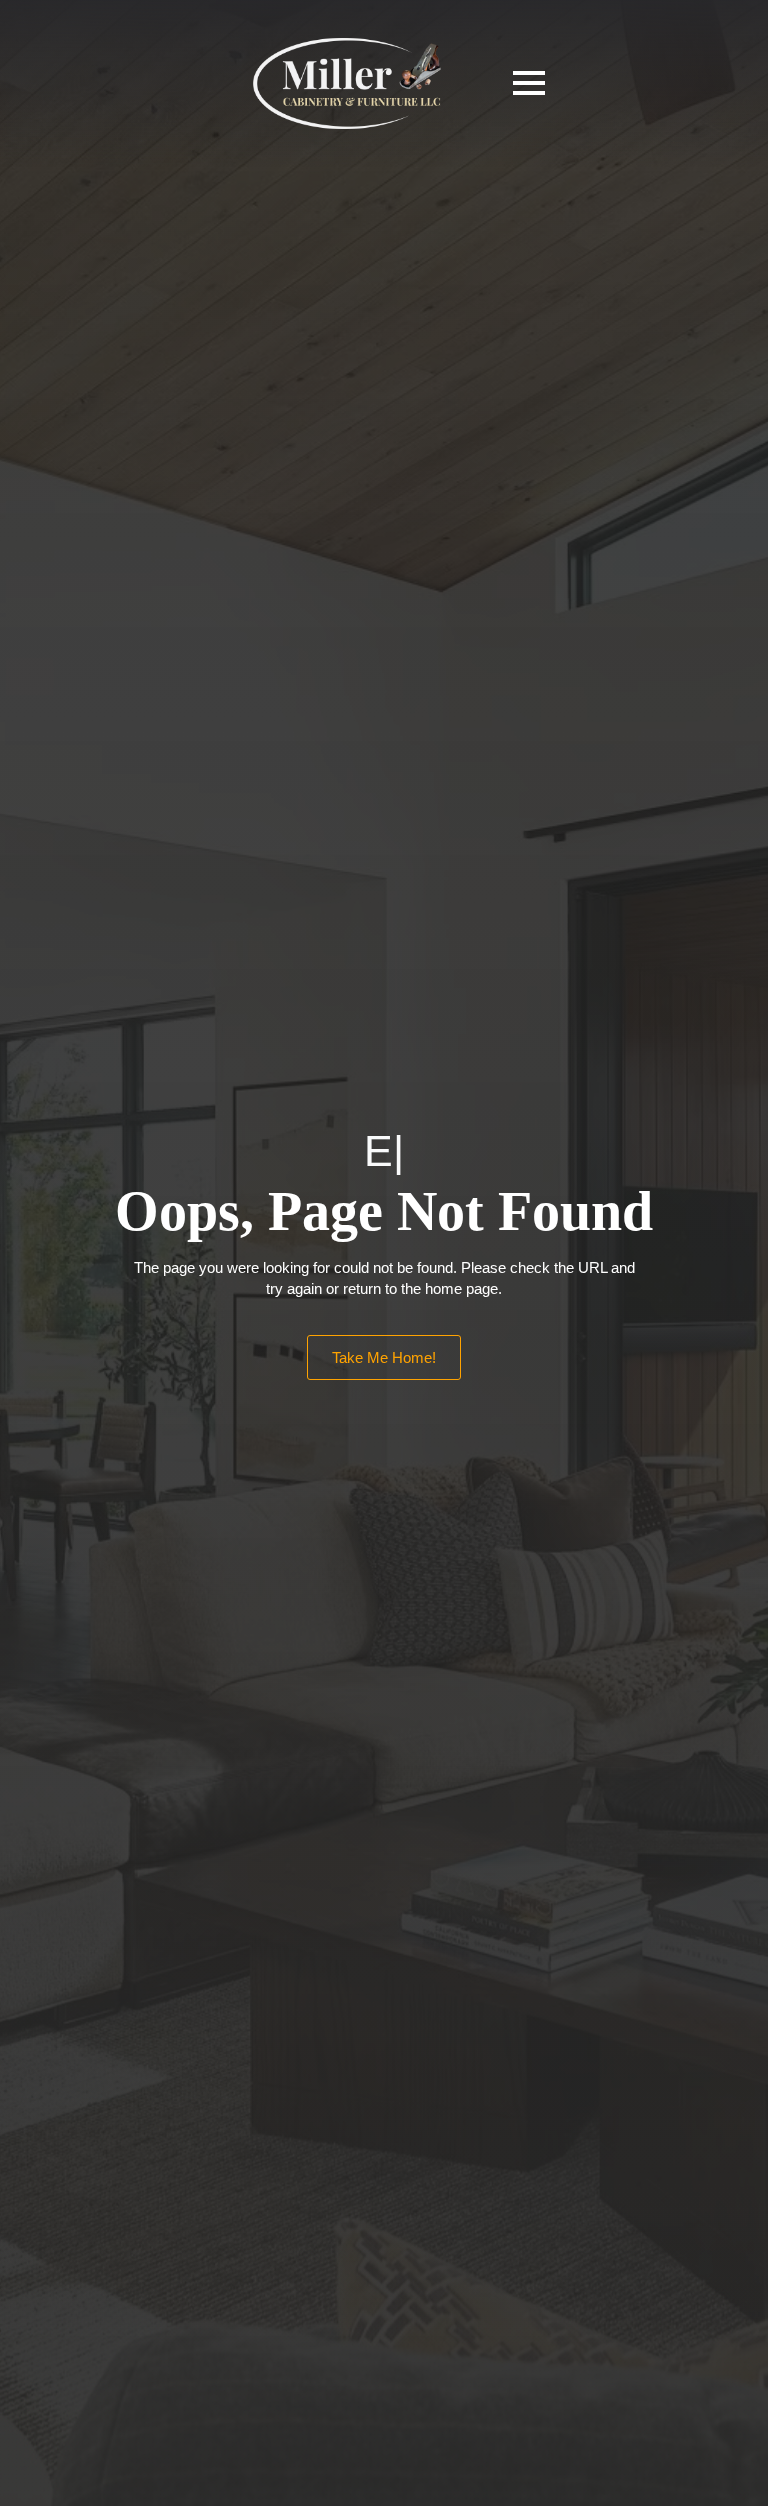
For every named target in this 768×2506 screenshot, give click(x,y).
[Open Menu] (529, 83)
